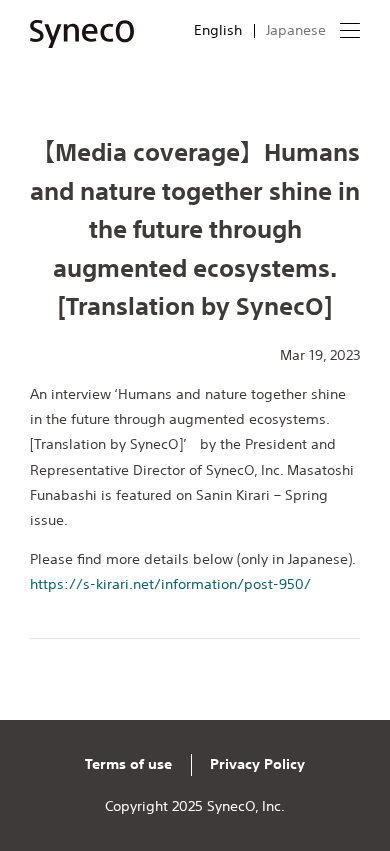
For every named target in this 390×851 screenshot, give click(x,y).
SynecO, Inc (244, 806)
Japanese (296, 30)
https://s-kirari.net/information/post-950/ (170, 584)
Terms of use (128, 764)
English (218, 30)
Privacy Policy (257, 764)
